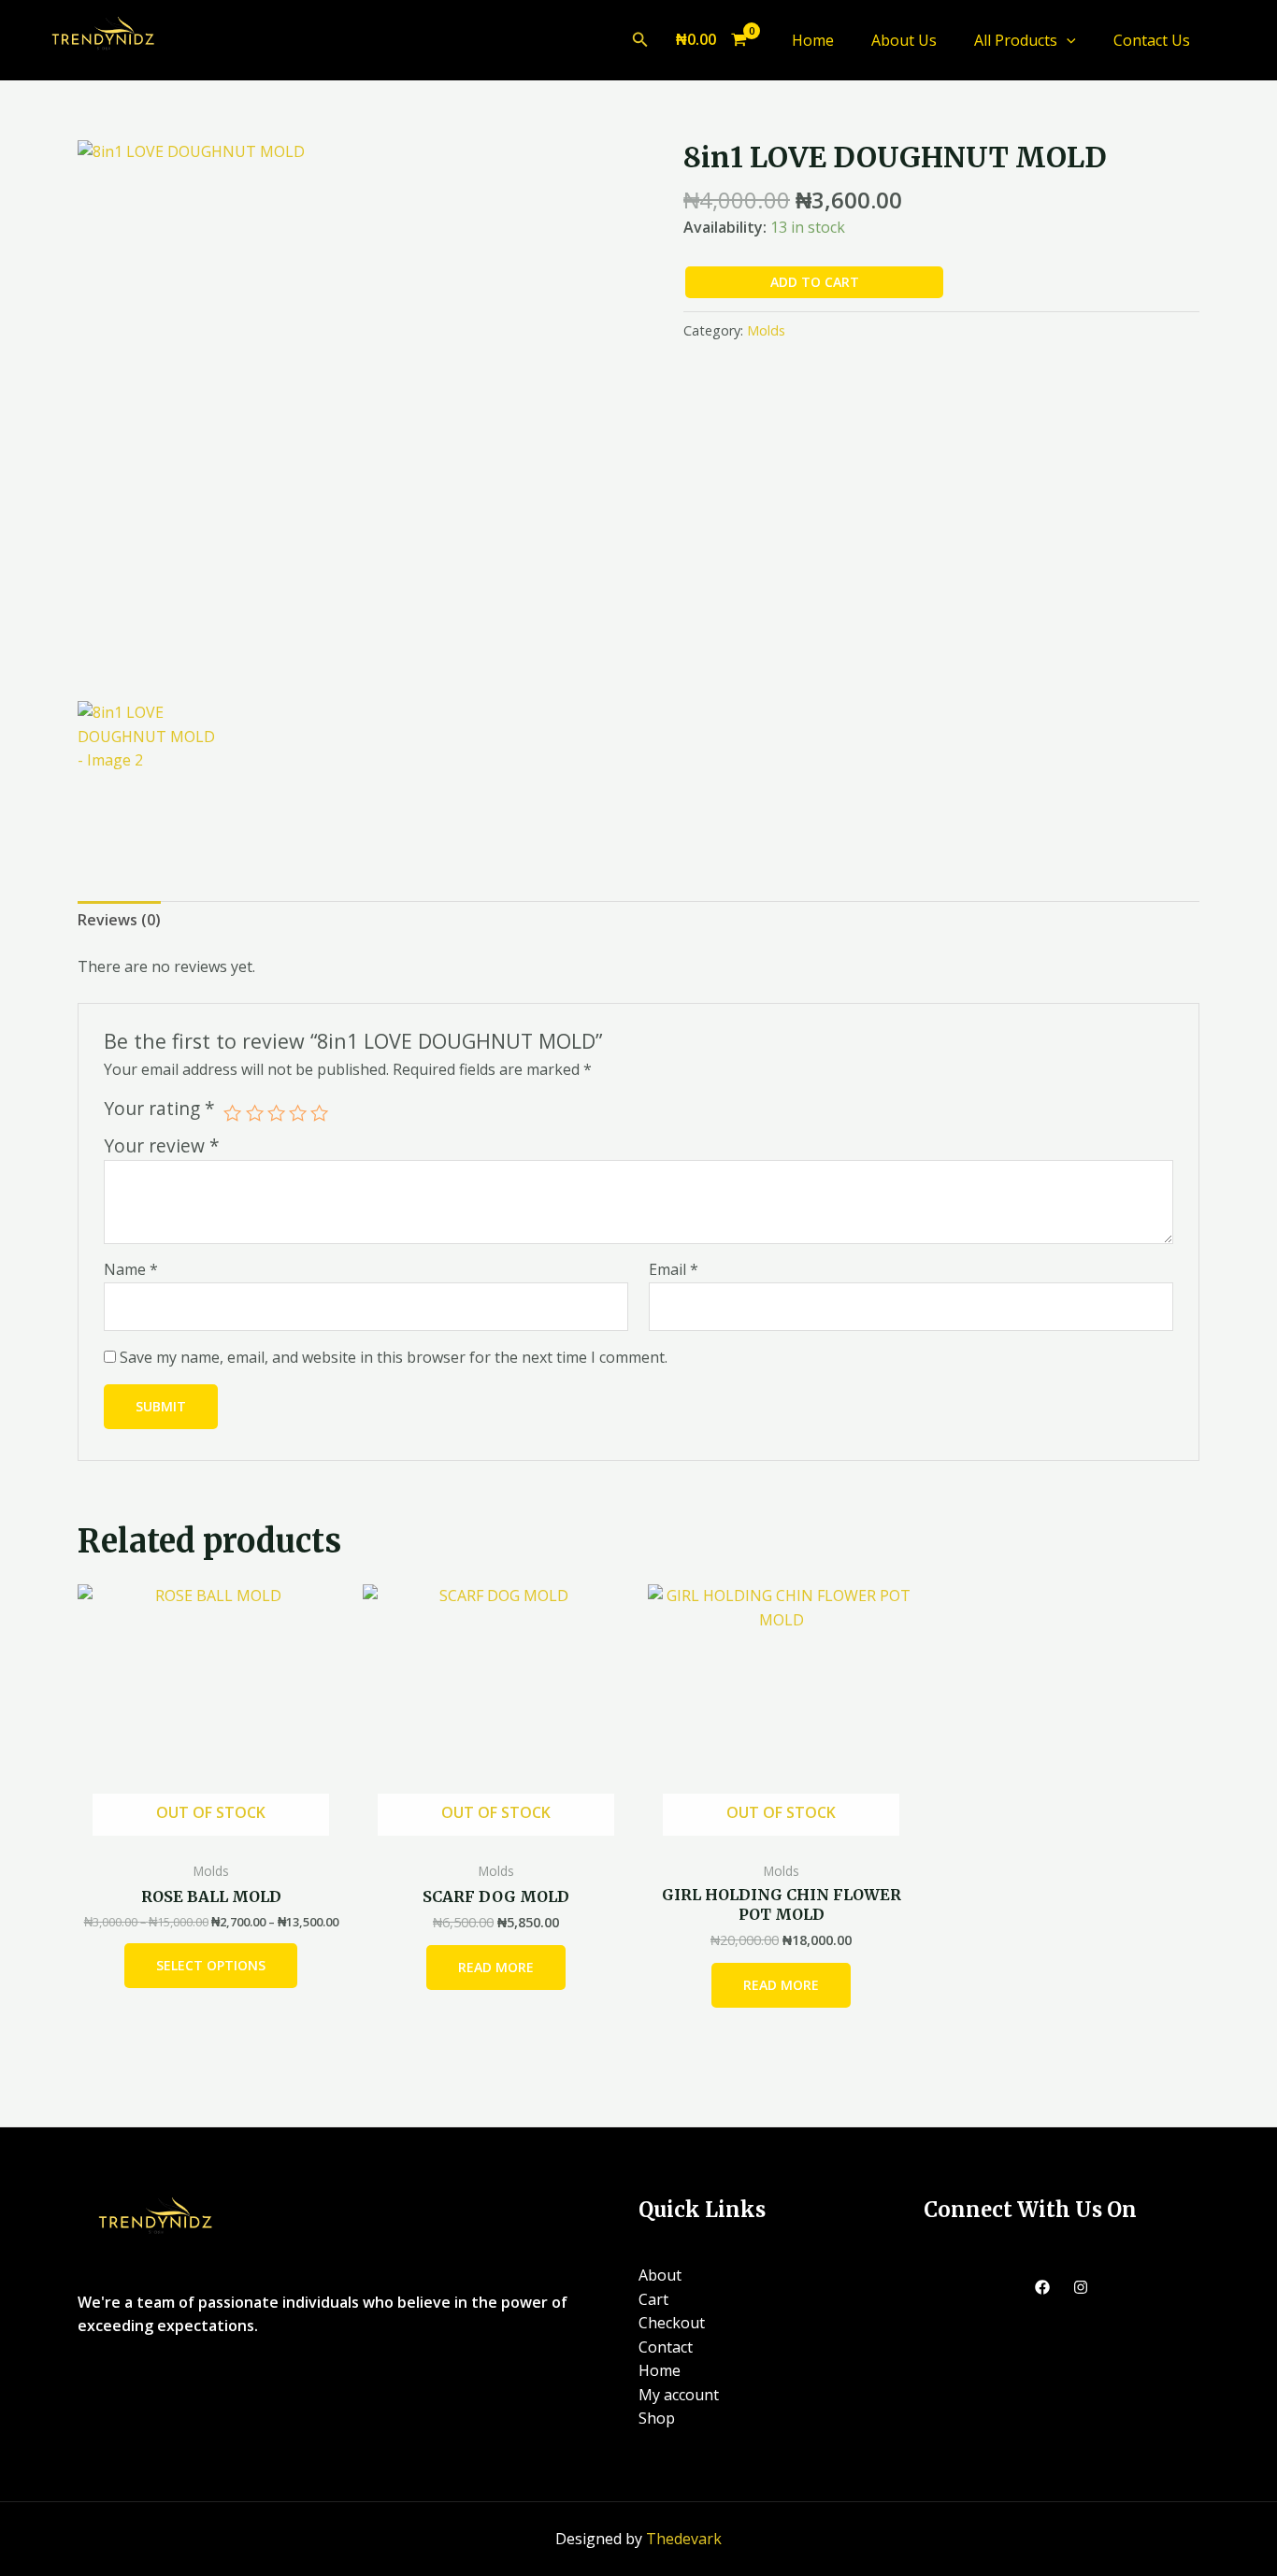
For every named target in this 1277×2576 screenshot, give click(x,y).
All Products (1016, 40)
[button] (640, 40)
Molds (766, 330)
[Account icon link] (1236, 40)
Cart (653, 2299)
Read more (496, 1967)
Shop (657, 2418)
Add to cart (815, 282)
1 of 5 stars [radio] (232, 1113)
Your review (162, 1145)
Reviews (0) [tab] (119, 920)
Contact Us (1152, 40)
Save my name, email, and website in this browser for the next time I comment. (394, 1357)
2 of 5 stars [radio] (255, 1113)
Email (674, 1269)
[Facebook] (1042, 2287)
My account (679, 2395)
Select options (211, 1965)
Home (813, 40)
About (660, 2275)
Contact (666, 2347)
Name (131, 1269)
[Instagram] (1081, 2287)
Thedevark (684, 2539)
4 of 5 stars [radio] (298, 1113)
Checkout (672, 2323)
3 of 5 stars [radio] (276, 1113)
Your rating (159, 1109)
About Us (904, 40)
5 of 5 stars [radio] (319, 1113)
